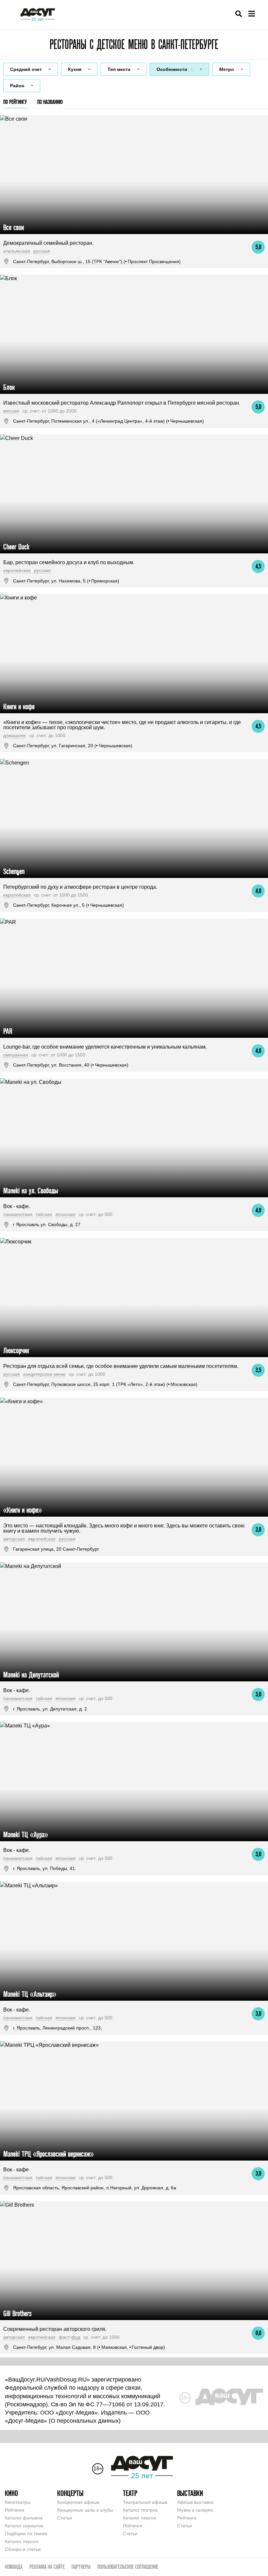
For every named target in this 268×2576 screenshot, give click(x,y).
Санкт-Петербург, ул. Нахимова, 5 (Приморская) (66, 581)
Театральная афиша (145, 2502)
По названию (50, 102)
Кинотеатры (18, 2502)
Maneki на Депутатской (31, 1675)
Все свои (14, 227)
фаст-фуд (69, 2337)
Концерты (70, 2493)
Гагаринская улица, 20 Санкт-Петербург (56, 1549)
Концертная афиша (78, 2502)
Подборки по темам (26, 2534)
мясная (11, 411)
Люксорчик (16, 1350)
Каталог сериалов (24, 2526)
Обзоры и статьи (23, 2549)
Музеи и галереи (195, 2510)
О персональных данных (85, 2421)
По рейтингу (15, 102)
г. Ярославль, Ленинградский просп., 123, (58, 2028)
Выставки (190, 2493)
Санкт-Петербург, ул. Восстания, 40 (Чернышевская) (71, 1065)
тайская (44, 1214)
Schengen (14, 871)
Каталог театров (140, 2510)
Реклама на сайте (47, 2567)
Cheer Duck (16, 547)
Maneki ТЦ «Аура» (26, 1835)
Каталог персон (22, 2541)
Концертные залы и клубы (85, 2510)
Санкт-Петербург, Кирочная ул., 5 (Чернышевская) (68, 905)
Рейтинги (15, 2510)
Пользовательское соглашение (128, 2567)
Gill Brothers (17, 2313)
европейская (17, 570)
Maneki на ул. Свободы (31, 1191)
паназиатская (18, 1214)
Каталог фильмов (24, 2518)
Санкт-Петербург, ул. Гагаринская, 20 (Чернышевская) (73, 746)
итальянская (17, 251)
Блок (9, 387)
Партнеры (81, 2567)
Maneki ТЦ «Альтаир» (30, 1994)
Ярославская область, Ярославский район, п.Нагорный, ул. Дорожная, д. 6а (95, 2188)
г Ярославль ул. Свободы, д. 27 (47, 1224)
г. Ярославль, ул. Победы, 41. (45, 1868)
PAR (8, 1031)
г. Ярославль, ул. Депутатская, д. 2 (50, 1709)
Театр (130, 2493)
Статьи (65, 2518)
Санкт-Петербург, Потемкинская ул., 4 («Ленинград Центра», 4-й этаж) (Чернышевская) (109, 421)
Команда (14, 2567)
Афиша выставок (195, 2502)
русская (42, 251)
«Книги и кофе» (23, 1510)
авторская (14, 1539)
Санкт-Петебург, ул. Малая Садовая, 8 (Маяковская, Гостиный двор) (89, 2347)
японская (66, 1214)
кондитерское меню (44, 1374)
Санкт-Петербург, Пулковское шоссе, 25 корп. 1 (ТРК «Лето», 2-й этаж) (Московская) (105, 1384)
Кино (11, 2493)
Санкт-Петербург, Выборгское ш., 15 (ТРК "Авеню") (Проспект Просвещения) (97, 261)
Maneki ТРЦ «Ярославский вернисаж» (49, 2154)
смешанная (16, 1055)
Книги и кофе (19, 707)
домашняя (15, 735)
